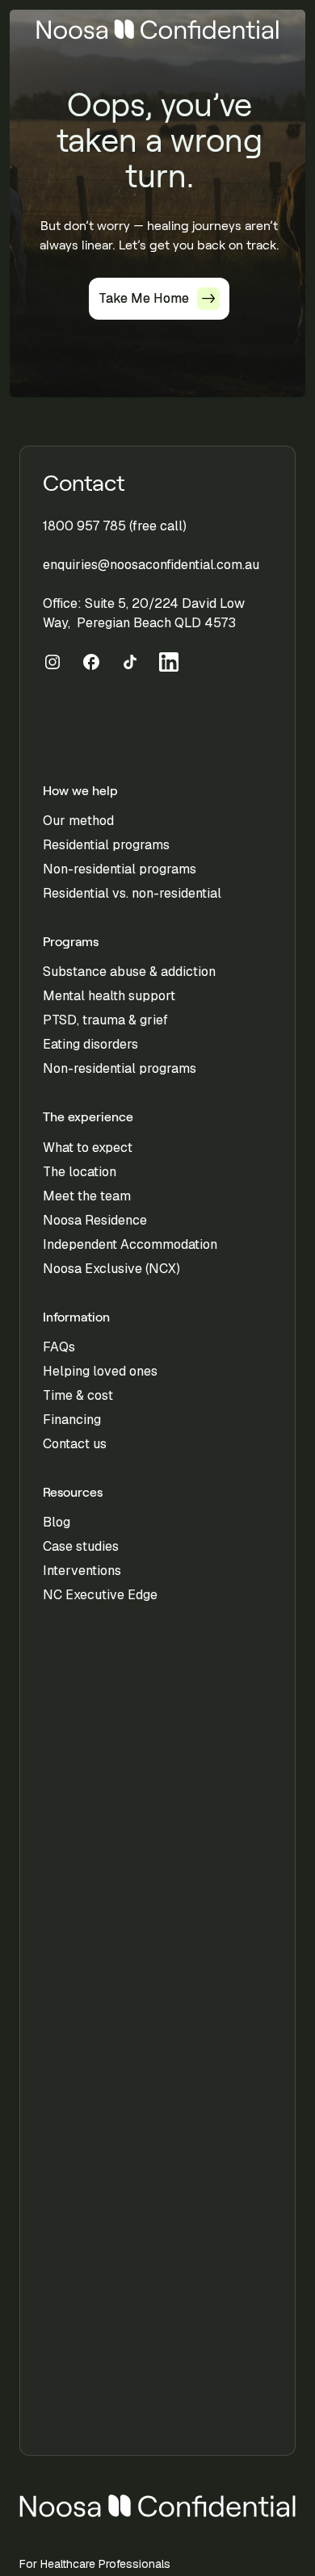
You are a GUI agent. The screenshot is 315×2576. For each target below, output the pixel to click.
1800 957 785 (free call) (115, 526)
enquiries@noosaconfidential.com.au (151, 565)
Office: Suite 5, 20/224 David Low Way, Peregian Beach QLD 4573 (144, 613)
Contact (84, 483)
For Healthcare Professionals (95, 2564)
